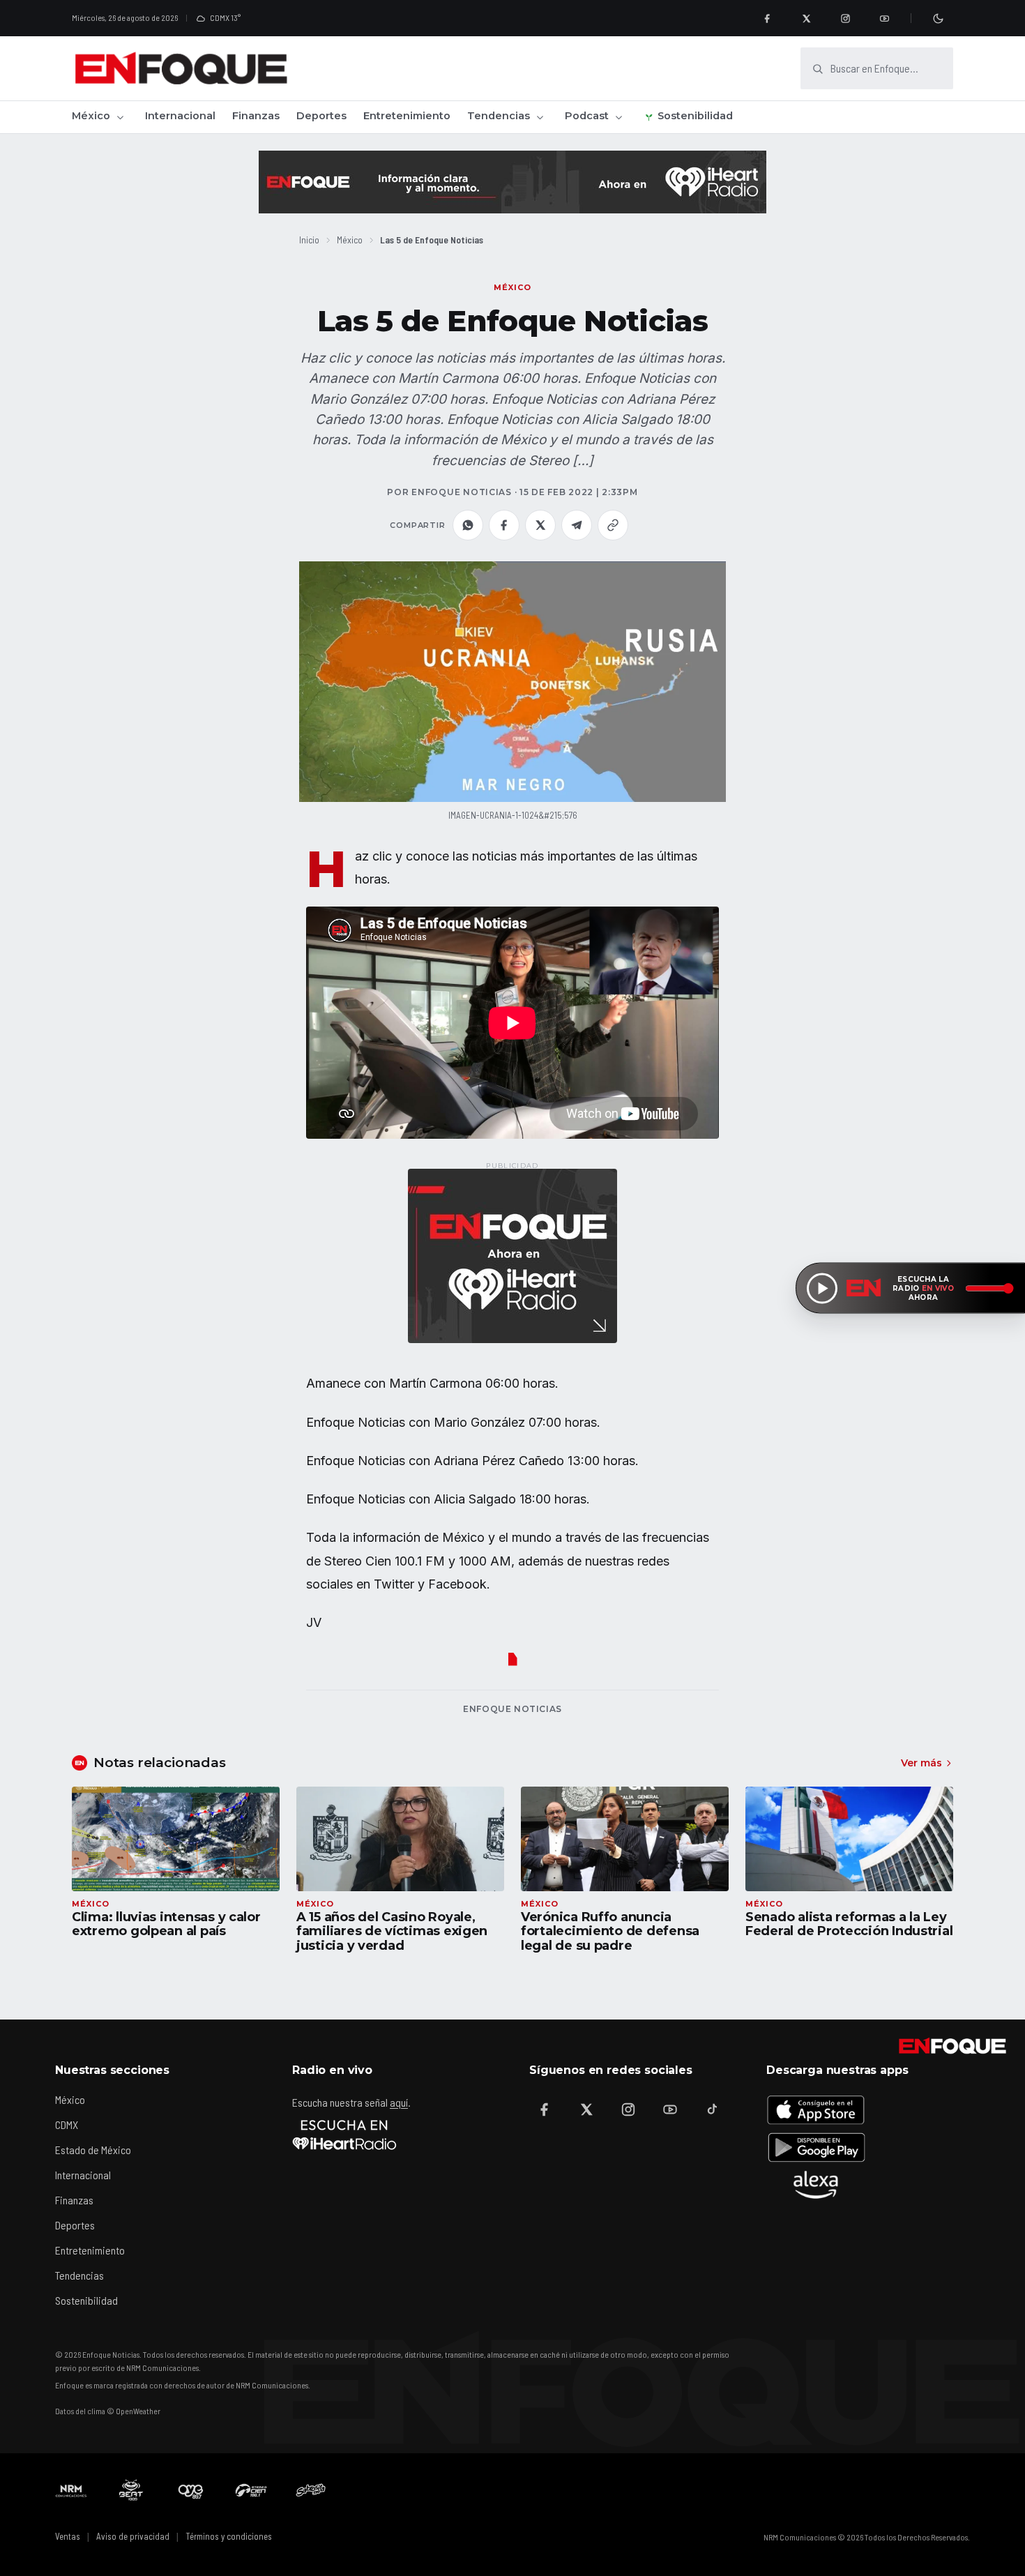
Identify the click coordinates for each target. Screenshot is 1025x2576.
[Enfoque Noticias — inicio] (181, 68)
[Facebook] (767, 18)
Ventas (68, 2536)
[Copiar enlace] (613, 525)
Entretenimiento (407, 116)
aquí (399, 2102)
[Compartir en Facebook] (504, 525)
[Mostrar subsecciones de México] (120, 117)
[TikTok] (712, 2109)
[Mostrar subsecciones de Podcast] (618, 117)
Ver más (921, 1763)
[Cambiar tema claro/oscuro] (938, 18)
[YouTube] (884, 18)
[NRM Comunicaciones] (71, 2490)
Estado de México (93, 2150)
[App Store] (816, 2109)
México (91, 116)
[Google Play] (816, 2147)
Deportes (321, 116)
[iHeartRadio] (344, 2135)
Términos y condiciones (229, 2536)
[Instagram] (845, 18)
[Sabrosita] (311, 2490)
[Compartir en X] (540, 525)
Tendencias (499, 116)
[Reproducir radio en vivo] (822, 1288)
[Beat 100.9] (131, 2490)
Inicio (309, 240)
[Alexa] (816, 2185)
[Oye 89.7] (191, 2490)
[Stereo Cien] (251, 2490)
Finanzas (256, 116)
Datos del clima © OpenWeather (108, 2411)
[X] (806, 18)
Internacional (180, 116)
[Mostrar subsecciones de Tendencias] (540, 117)
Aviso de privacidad (133, 2536)
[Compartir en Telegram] (577, 525)
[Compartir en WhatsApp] (468, 525)
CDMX (67, 2124)
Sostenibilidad (695, 116)
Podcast (587, 116)
